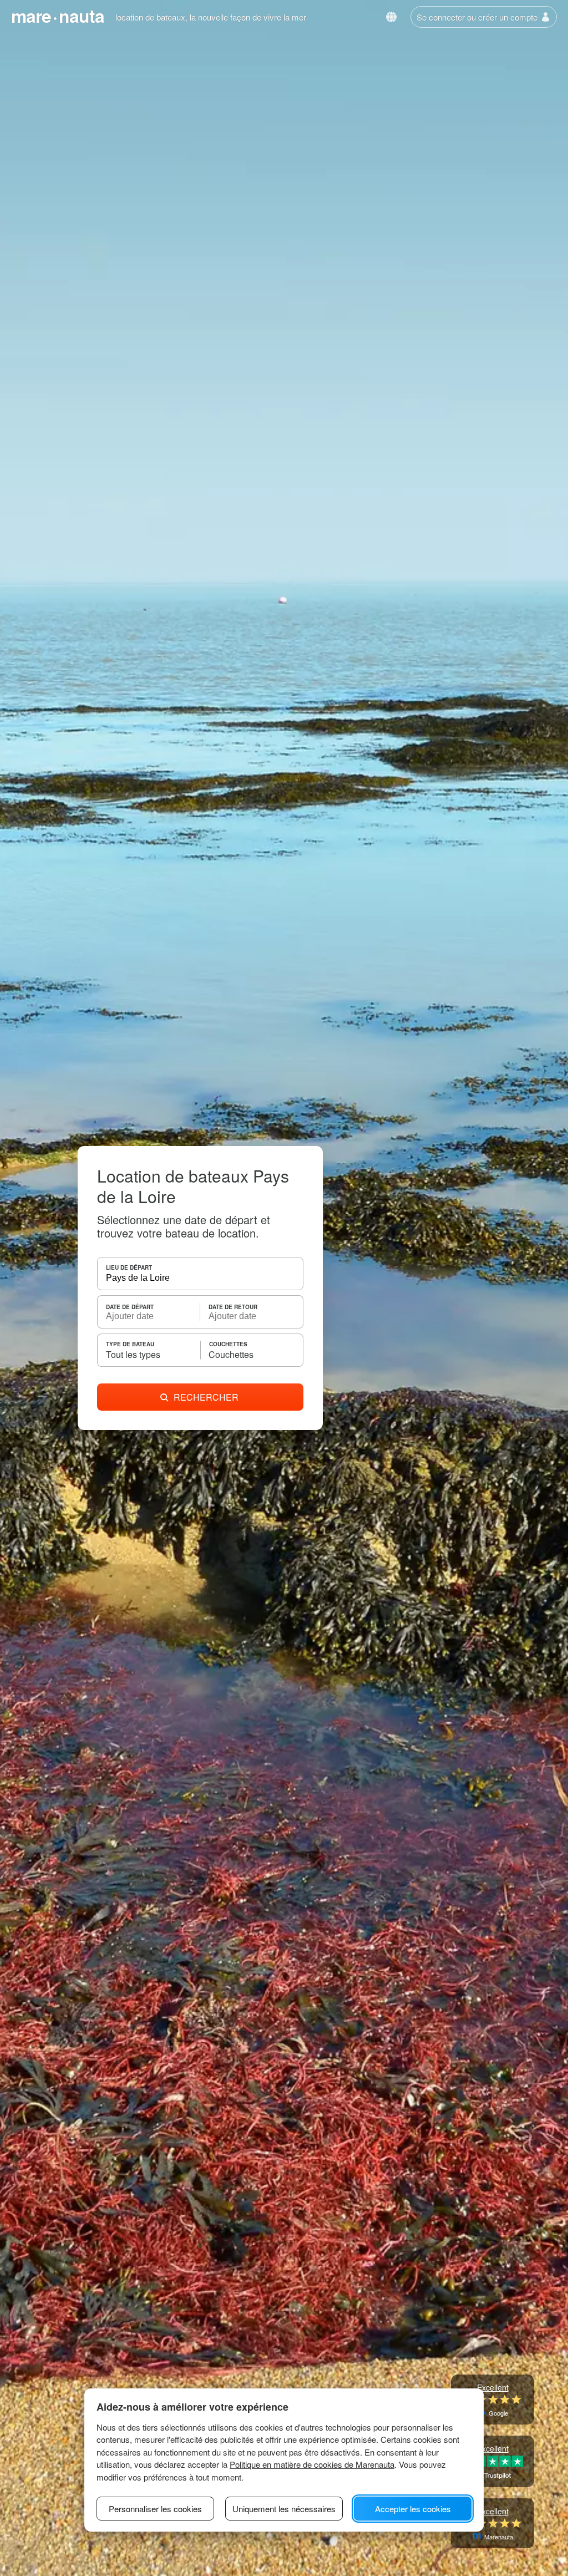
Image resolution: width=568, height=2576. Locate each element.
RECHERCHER (206, 1397)
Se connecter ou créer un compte (477, 17)
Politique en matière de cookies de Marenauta (312, 2464)
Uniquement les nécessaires (284, 2509)
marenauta (58, 16)
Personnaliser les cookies (155, 2509)
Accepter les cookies (413, 2509)
